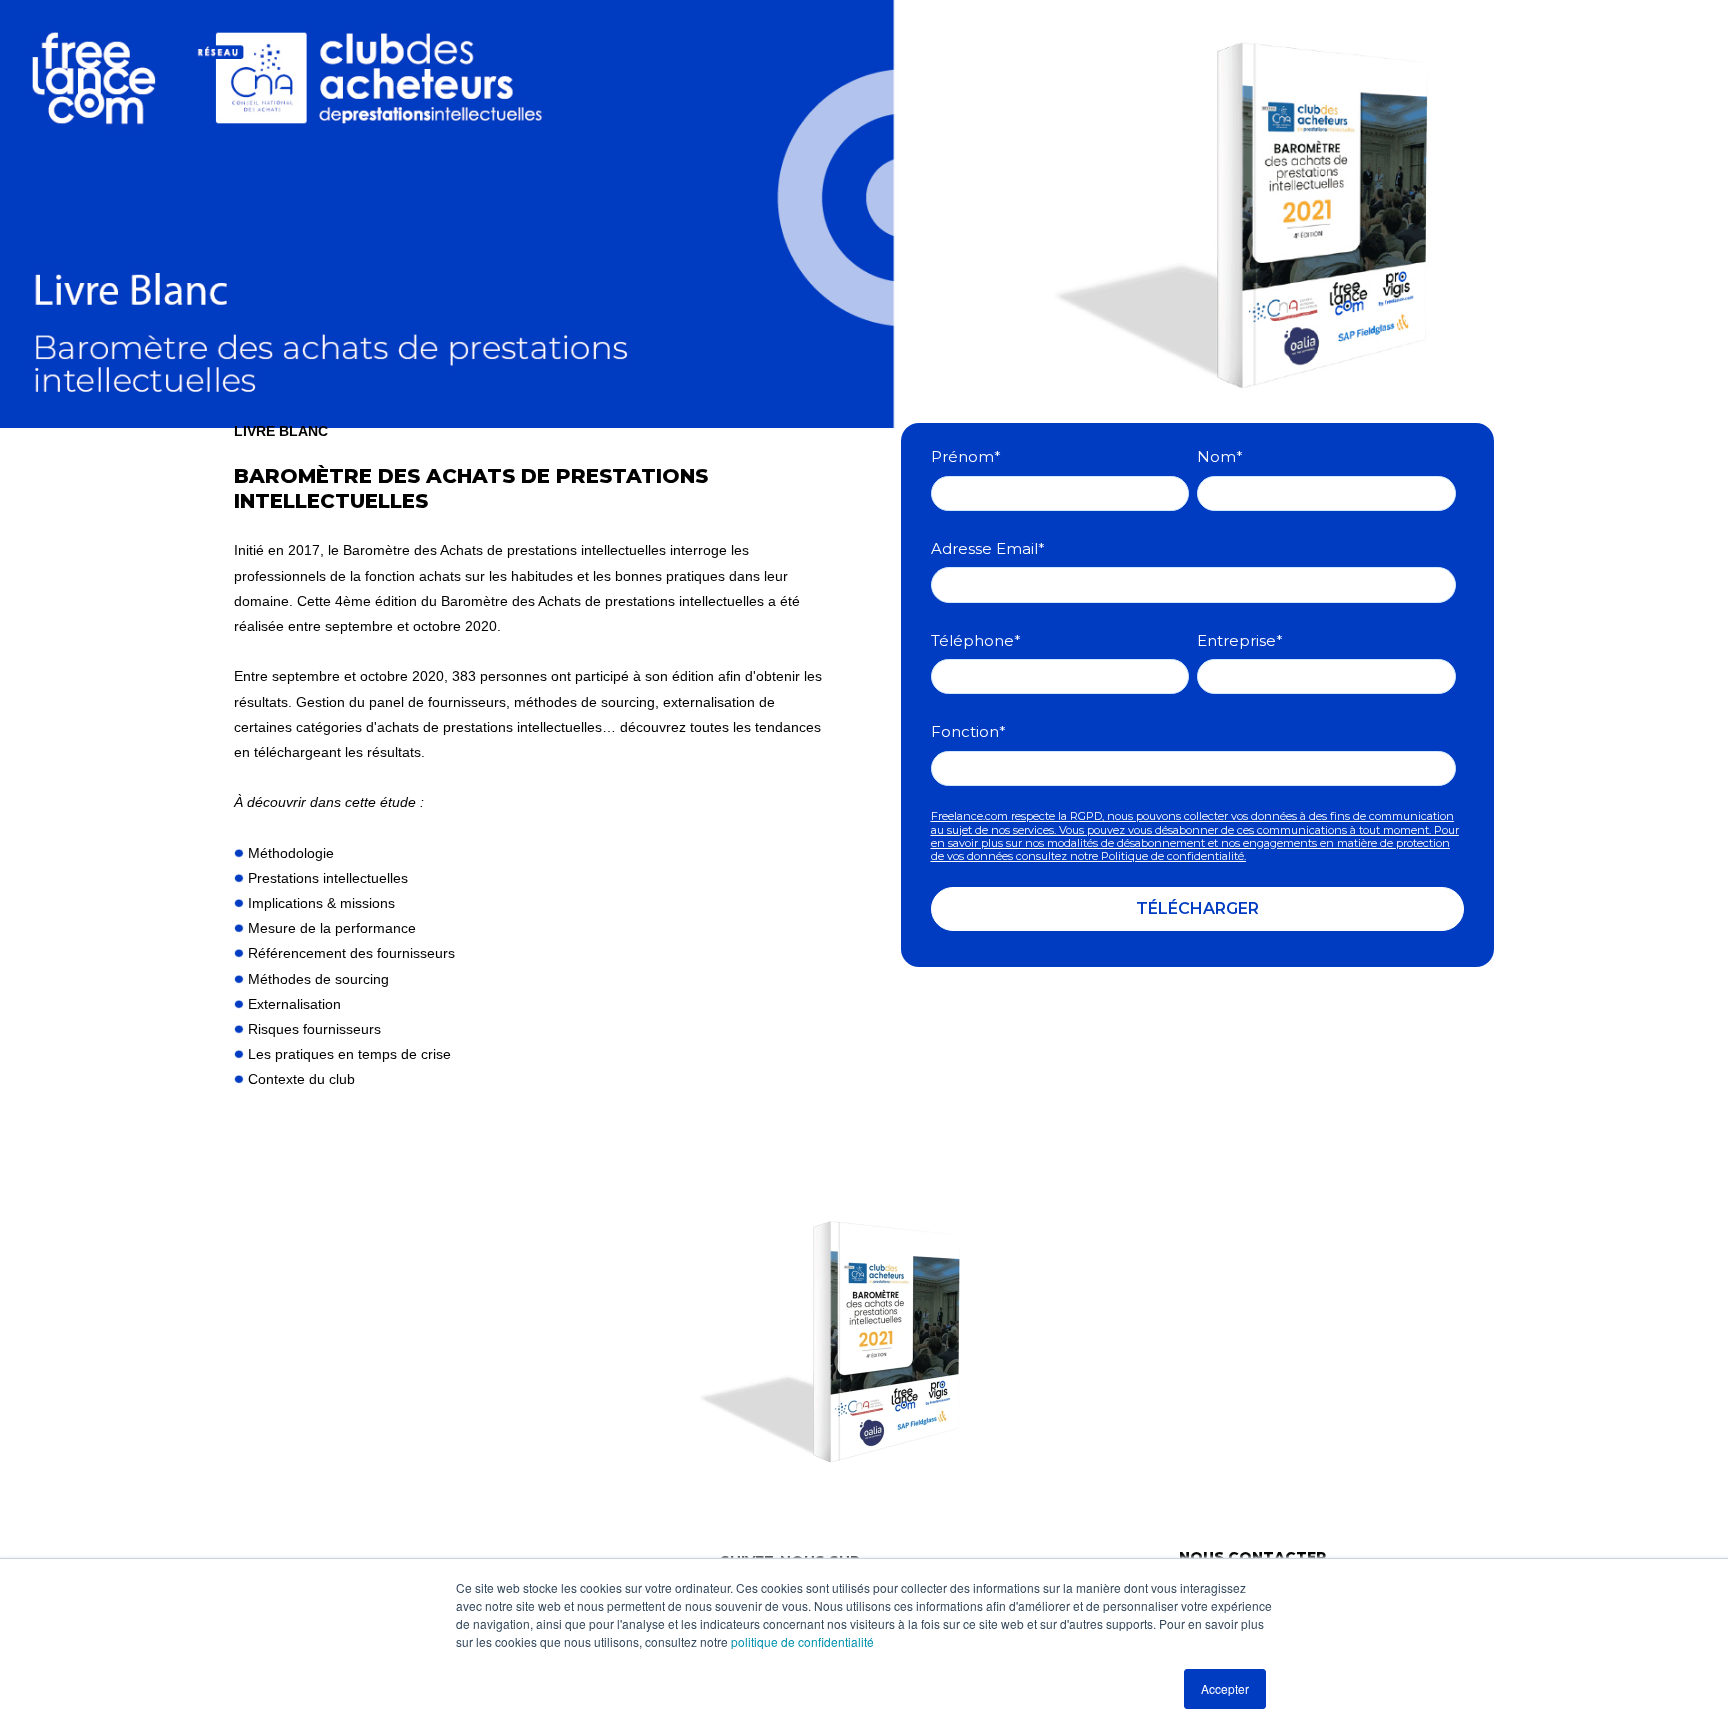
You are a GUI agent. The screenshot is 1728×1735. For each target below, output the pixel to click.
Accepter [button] (1225, 1688)
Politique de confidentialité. (1173, 856)
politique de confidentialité (802, 1641)
